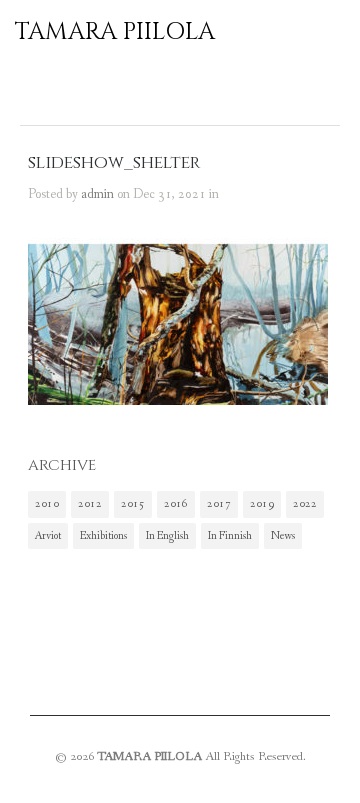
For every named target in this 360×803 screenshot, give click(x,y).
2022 (305, 504)
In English (167, 536)
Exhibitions (103, 536)
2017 (219, 504)
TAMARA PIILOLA (115, 32)
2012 (90, 504)
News (283, 536)
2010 (47, 504)
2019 (262, 504)
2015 (133, 504)
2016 (176, 504)
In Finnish (230, 536)
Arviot (48, 536)
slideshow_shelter (114, 163)
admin (97, 194)
